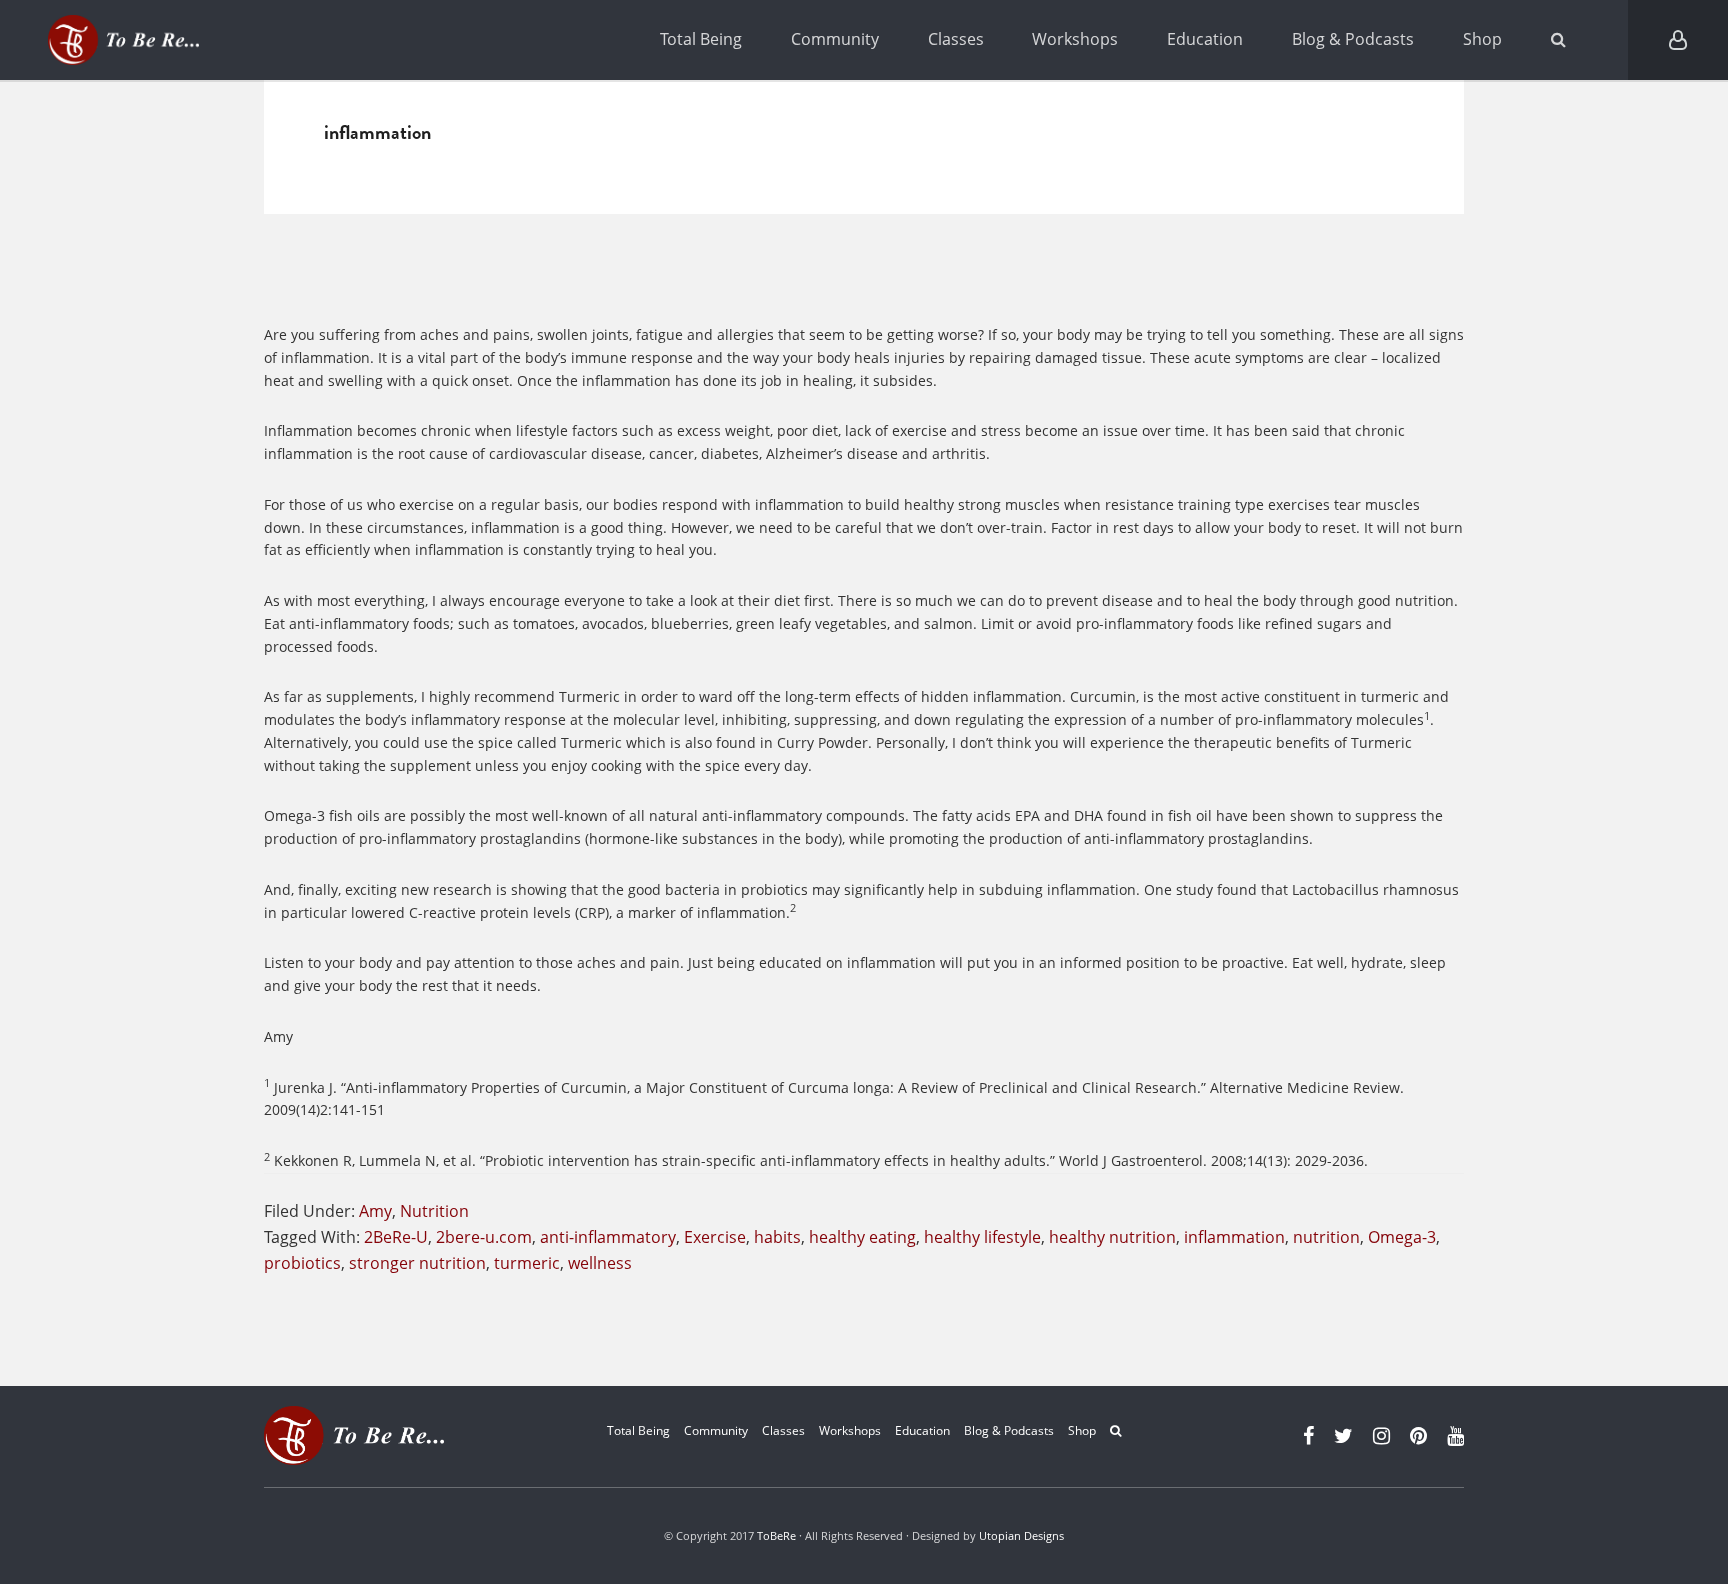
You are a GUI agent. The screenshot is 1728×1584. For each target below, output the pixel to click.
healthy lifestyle (982, 1237)
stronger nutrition (417, 1263)
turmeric (527, 1263)
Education (1205, 39)
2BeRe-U (396, 1237)
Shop (1482, 39)
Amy (375, 1211)
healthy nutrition (1112, 1237)
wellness (600, 1263)
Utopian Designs (1021, 1535)
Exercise (715, 1237)
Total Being (701, 39)
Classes (956, 39)
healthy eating (862, 1237)
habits (777, 1237)
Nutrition (434, 1211)
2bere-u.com (484, 1237)
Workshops (1075, 39)
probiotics (302, 1263)
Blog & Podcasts (1353, 39)
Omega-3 (1402, 1237)
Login (1678, 40)
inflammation (1234, 1237)
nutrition (1326, 1237)
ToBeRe (776, 1535)
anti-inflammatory (608, 1237)
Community (835, 39)
